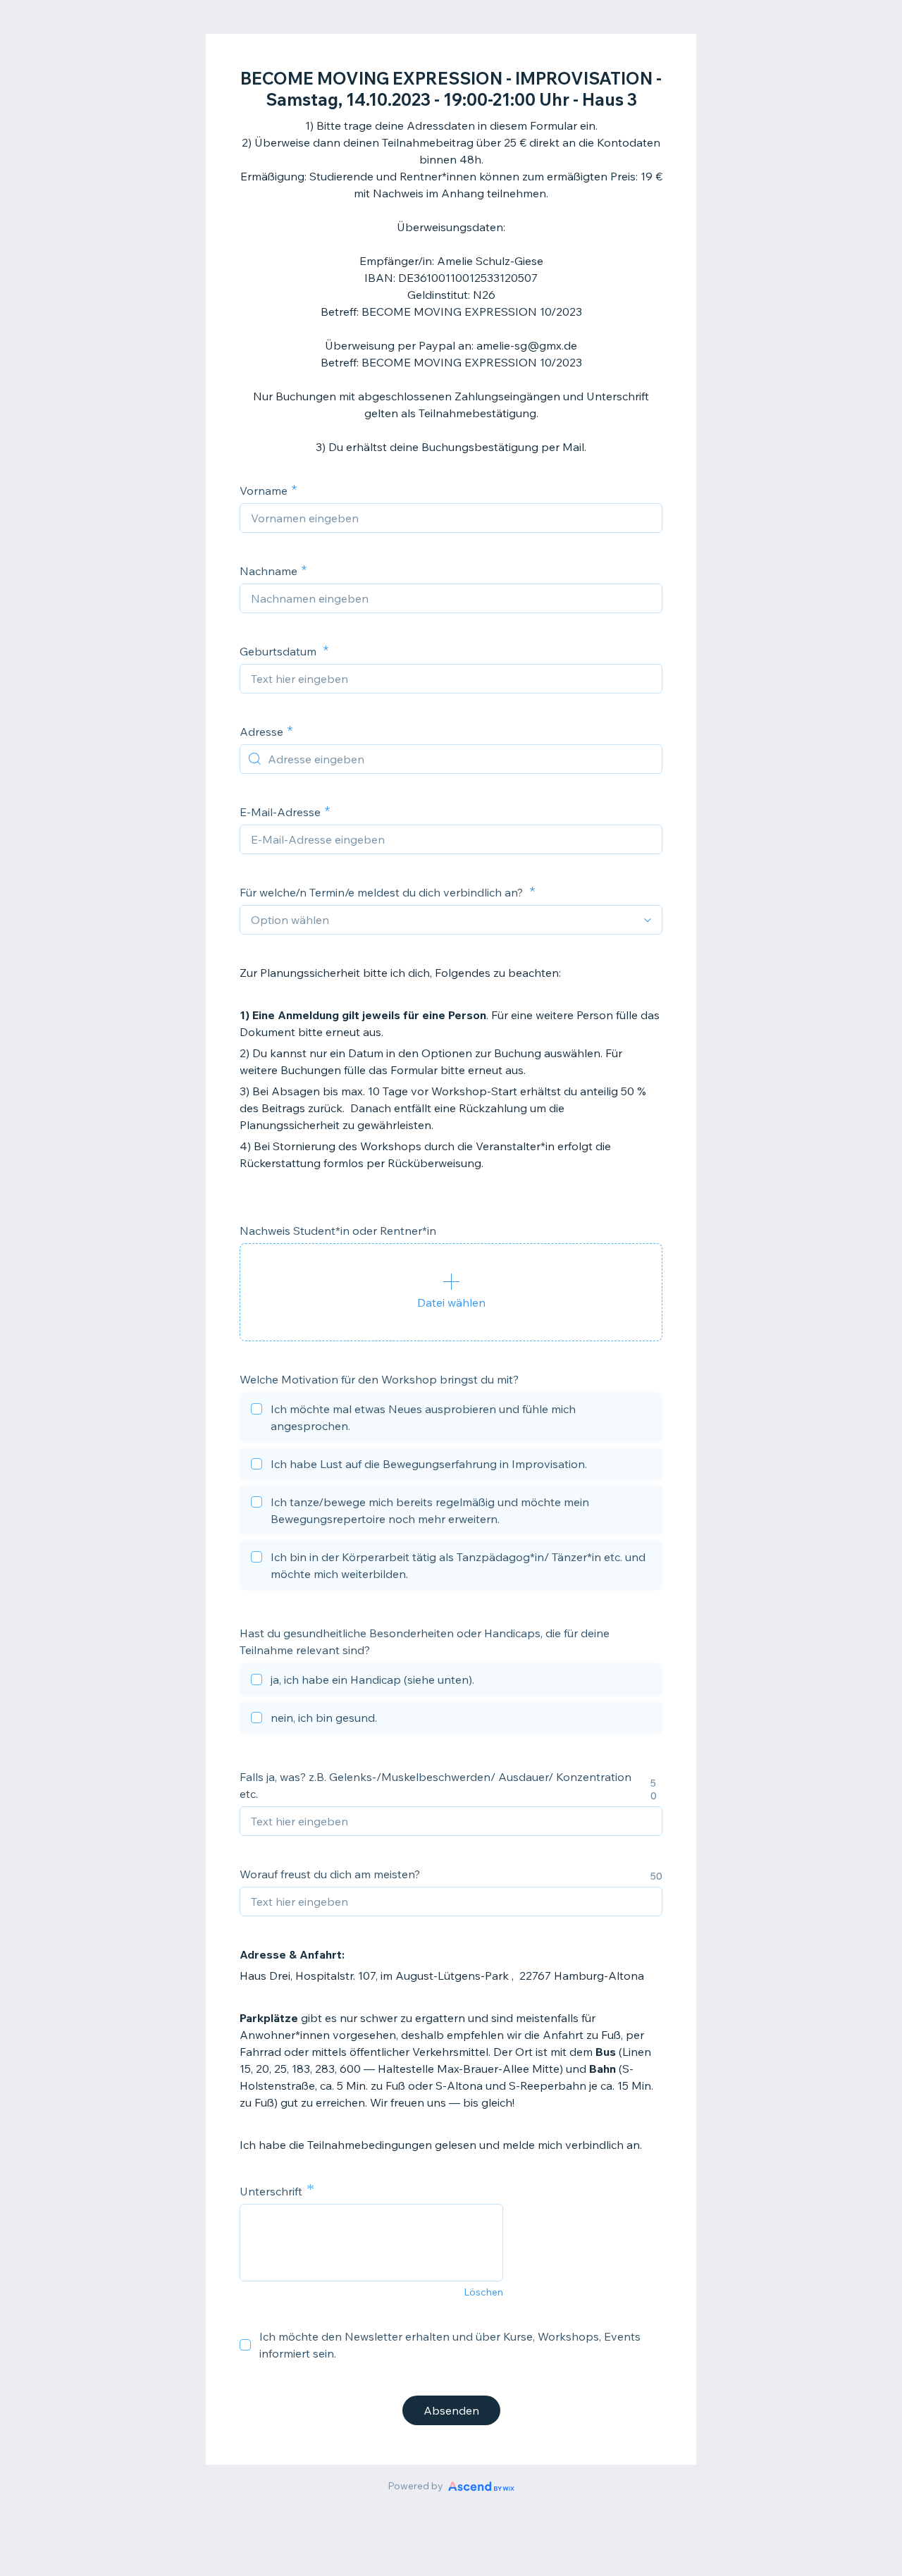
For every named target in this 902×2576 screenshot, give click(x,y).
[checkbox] (451, 1419)
